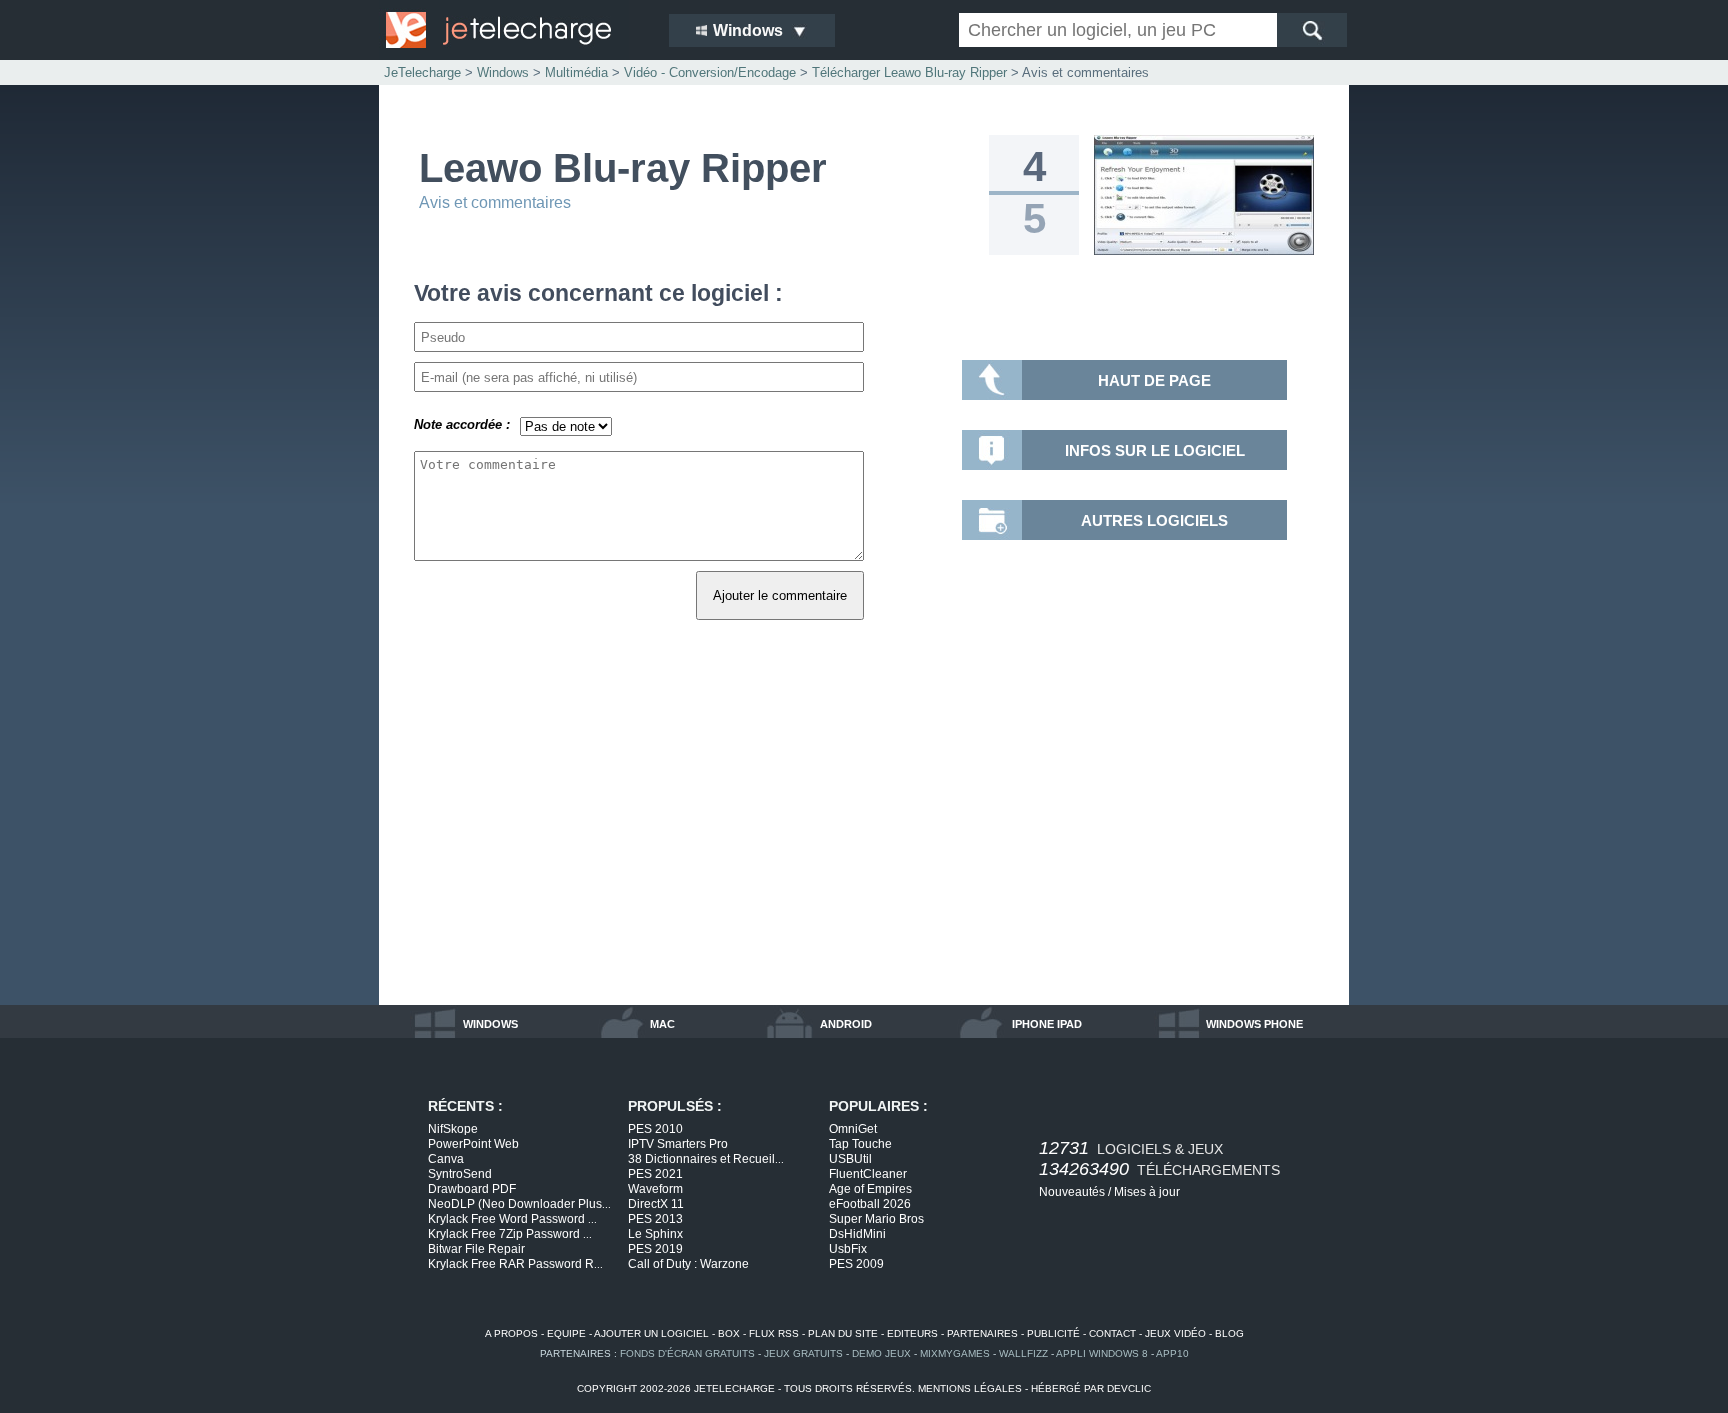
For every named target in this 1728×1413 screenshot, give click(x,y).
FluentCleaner (868, 1174)
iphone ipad (1047, 1024)
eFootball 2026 (870, 1204)
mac (662, 1024)
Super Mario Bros (876, 1219)
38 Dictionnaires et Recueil (706, 1159)
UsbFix (848, 1249)
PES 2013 (655, 1219)
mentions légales (970, 1388)
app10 (1172, 1353)
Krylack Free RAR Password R (515, 1264)
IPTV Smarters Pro (678, 1144)
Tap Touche (860, 1144)
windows (490, 1024)
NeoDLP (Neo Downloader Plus (519, 1204)
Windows (503, 72)
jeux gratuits (803, 1353)
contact (1112, 1333)
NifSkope (453, 1129)
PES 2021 (655, 1174)
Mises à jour (1147, 1192)
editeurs (912, 1333)
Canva (446, 1159)
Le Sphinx (655, 1234)
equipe (566, 1333)
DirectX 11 (656, 1204)
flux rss (774, 1333)
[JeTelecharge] (514, 30)
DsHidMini (857, 1234)
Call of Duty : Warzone (688, 1264)
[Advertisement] (864, 835)
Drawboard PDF (472, 1189)
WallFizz (1023, 1353)
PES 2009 (856, 1264)
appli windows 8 (1102, 1353)
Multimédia (576, 72)
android (846, 1024)
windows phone (1254, 1024)
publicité (1053, 1333)
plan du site (843, 1333)
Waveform (655, 1189)
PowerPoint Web (473, 1144)
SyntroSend (460, 1174)
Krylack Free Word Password (512, 1219)
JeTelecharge (422, 72)
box (729, 1333)
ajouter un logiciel (651, 1333)
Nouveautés (1072, 1192)
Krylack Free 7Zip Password (510, 1234)
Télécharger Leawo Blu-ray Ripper (909, 72)
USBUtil (850, 1159)
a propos (511, 1333)
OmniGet (853, 1129)
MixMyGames (955, 1353)
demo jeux (881, 1353)
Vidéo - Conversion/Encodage (710, 72)
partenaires (982, 1333)
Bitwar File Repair (476, 1249)
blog (1229, 1333)
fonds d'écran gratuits (687, 1353)
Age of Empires (870, 1189)
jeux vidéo (1175, 1333)
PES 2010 (655, 1129)
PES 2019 (655, 1249)
